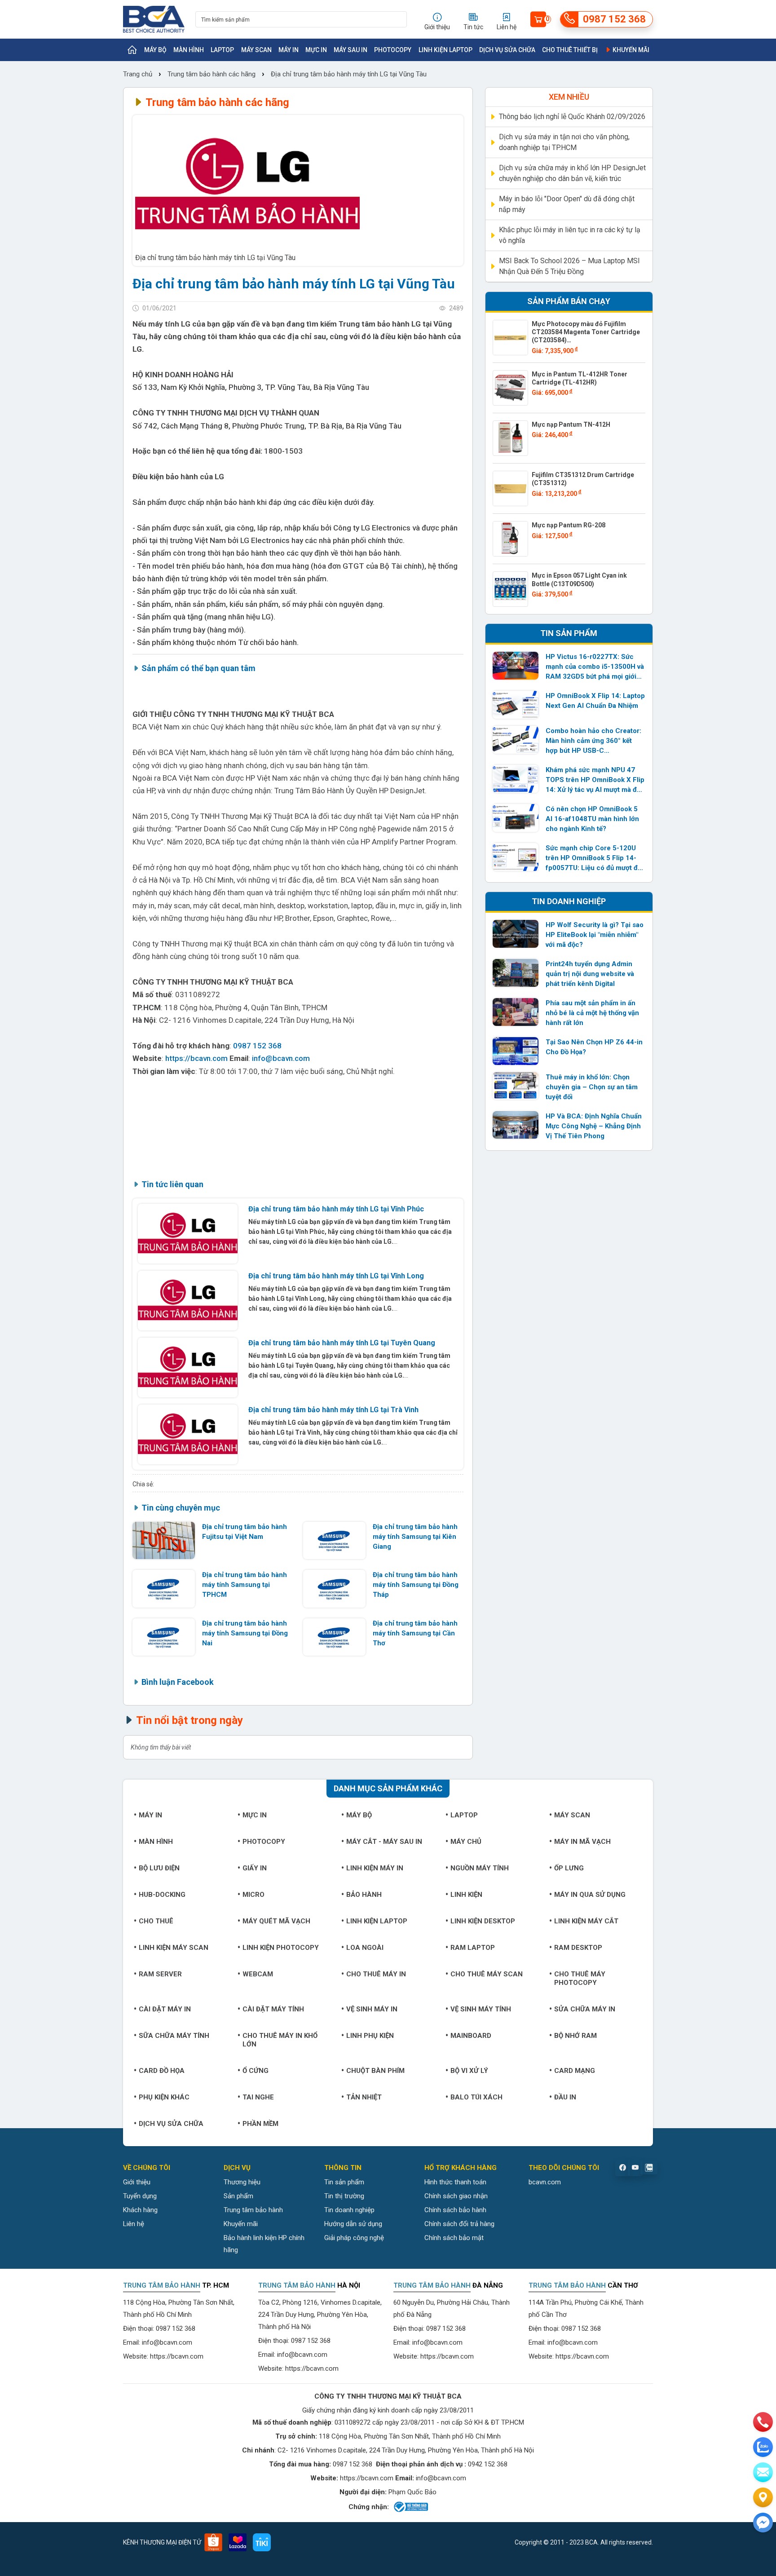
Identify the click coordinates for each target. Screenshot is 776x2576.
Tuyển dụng (140, 2196)
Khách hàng (140, 2210)
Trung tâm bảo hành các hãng (212, 74)
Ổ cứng (256, 2071)
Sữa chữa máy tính (174, 2036)
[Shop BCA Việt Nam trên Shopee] (213, 2542)
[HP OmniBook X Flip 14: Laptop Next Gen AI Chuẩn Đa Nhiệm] (516, 705)
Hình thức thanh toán (455, 2182)
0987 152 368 (257, 1046)
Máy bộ (155, 50)
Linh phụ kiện (370, 2036)
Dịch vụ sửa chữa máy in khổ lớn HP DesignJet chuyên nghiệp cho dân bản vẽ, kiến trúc (572, 173)
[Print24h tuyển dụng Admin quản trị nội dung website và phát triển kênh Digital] (516, 973)
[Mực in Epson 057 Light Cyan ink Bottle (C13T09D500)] (510, 589)
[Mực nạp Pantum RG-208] (510, 539)
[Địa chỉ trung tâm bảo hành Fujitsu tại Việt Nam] (164, 1540)
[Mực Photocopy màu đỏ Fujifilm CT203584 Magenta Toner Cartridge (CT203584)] (510, 338)
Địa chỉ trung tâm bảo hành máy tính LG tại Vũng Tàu (349, 74)
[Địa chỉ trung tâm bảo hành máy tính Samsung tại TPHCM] (164, 1588)
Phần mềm (260, 2124)
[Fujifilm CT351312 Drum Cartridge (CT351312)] (510, 488)
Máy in (289, 50)
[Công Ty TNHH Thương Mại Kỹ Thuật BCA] (154, 19)
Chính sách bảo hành (455, 2210)
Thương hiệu (242, 2182)
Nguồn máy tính (480, 1868)
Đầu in (565, 2097)
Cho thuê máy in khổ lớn (280, 2040)
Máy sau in (351, 50)
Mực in (316, 50)
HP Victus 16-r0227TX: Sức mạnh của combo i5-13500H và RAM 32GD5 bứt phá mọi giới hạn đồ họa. (595, 667)
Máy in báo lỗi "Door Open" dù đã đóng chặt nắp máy (567, 204)
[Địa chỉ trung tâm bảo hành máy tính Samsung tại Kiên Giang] (334, 1540)
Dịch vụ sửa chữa (507, 50)
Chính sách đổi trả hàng (459, 2224)
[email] (763, 2472)
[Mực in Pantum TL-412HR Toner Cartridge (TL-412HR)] (510, 388)
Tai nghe (258, 2097)
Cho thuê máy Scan (487, 1974)
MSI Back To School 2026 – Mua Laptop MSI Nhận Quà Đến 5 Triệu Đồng (569, 266)
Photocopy (393, 50)
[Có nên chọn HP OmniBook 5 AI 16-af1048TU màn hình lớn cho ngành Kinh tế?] (516, 818)
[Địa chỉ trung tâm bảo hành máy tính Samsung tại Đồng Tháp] (334, 1588)
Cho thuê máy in (376, 1974)
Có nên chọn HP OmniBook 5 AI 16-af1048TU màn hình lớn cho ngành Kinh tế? (592, 819)
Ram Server (160, 1974)
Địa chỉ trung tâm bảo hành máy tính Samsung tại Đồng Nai (245, 1633)
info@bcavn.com (281, 1058)
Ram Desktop (578, 1948)
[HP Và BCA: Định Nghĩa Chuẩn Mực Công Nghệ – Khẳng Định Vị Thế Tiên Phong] (516, 1125)
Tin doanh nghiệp (349, 2210)
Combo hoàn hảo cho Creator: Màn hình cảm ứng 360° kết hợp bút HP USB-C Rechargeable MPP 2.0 (593, 741)
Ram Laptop (473, 1948)
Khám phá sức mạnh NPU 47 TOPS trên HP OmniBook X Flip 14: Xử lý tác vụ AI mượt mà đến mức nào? (595, 780)
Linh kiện (466, 1895)
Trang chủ (139, 74)
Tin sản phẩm (344, 2182)
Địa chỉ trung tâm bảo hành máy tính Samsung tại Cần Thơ (415, 1633)
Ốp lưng (569, 1868)
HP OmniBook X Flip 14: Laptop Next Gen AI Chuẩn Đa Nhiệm (595, 701)
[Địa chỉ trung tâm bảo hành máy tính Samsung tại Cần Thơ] (334, 1637)
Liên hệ (134, 2224)
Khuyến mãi (630, 50)
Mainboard (471, 2036)
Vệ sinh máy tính (481, 2009)
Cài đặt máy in (165, 2009)
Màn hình (189, 50)
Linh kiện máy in (375, 1868)
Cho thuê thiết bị (570, 50)
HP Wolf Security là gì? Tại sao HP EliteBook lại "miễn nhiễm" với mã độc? (595, 935)
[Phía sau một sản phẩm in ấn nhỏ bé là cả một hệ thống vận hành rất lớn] (516, 1012)
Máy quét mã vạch (276, 1921)
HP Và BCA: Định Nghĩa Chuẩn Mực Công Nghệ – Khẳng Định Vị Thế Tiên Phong (594, 1126)
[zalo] (763, 2447)
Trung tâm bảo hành (253, 2210)
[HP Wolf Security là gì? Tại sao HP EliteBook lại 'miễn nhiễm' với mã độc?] (516, 934)
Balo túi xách (476, 2097)
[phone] (763, 2422)
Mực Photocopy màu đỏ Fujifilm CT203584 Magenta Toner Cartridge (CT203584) (586, 332)
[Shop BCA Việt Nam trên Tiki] (262, 2542)
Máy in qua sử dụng (590, 1895)
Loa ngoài (365, 1948)
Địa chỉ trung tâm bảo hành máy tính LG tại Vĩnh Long (336, 1276)
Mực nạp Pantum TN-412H (571, 424)
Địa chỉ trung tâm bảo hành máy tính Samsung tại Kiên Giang (415, 1537)
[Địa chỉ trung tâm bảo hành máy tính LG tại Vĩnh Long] (188, 1301)
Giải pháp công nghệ (354, 2238)
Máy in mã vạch (582, 1842)
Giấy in (255, 1868)
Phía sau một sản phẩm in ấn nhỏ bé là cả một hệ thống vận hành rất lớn (592, 1013)
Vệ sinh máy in (372, 2009)
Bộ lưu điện (159, 1868)
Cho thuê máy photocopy (580, 1978)
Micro (254, 1895)
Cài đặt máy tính (273, 2009)
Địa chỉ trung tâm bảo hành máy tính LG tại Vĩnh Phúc (336, 1209)
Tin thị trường (344, 2196)
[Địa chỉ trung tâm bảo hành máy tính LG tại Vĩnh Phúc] (188, 1234)
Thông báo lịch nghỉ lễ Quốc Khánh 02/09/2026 (572, 117)
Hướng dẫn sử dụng (353, 2224)
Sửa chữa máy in (585, 2009)
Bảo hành (364, 1895)
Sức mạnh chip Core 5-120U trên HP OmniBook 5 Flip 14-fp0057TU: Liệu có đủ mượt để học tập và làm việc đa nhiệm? (593, 858)
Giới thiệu (137, 2182)
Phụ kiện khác (164, 2097)
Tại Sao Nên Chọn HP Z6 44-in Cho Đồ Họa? (594, 1047)
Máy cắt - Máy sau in (384, 1842)
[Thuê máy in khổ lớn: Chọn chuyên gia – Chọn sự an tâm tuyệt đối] (516, 1086)
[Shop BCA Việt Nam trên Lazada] (238, 2542)
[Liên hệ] (763, 2497)
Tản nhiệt (364, 2097)
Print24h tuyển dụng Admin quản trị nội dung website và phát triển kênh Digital (590, 974)
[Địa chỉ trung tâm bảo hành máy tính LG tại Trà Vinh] (188, 1434)
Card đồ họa (162, 2071)
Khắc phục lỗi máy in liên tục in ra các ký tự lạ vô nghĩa (570, 235)
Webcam (258, 1974)
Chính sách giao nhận (456, 2196)
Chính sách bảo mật (454, 2238)
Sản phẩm (238, 2196)
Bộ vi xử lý (469, 2071)
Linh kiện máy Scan (174, 1948)
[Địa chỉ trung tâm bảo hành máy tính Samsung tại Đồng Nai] (164, 1637)
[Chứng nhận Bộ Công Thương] (410, 2507)
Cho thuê (156, 1921)
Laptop (222, 50)
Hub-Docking (162, 1895)
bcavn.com (545, 2182)
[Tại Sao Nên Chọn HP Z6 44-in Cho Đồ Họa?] (516, 1051)
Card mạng (575, 2071)
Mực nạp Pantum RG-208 (569, 525)
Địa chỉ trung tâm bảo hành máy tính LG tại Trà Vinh (333, 1410)
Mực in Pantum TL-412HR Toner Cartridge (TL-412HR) (580, 378)
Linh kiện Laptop (445, 50)
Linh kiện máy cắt (586, 1921)
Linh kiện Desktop (483, 1921)
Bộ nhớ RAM (575, 2036)
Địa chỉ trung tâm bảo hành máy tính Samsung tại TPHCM (245, 1585)
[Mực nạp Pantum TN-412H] (510, 438)
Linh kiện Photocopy (281, 1948)
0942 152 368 (488, 2464)
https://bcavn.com (196, 1058)
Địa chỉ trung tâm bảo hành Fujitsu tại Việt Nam (245, 1532)
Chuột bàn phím (375, 2071)
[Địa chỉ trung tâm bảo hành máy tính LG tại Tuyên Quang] (188, 1368)
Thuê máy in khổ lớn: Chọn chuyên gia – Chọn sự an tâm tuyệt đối (592, 1087)
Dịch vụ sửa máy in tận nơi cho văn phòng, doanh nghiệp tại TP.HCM (564, 142)
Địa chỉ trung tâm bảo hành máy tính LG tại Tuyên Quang (342, 1343)
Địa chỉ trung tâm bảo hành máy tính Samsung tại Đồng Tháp (416, 1585)
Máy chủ (466, 1842)
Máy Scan (256, 50)
